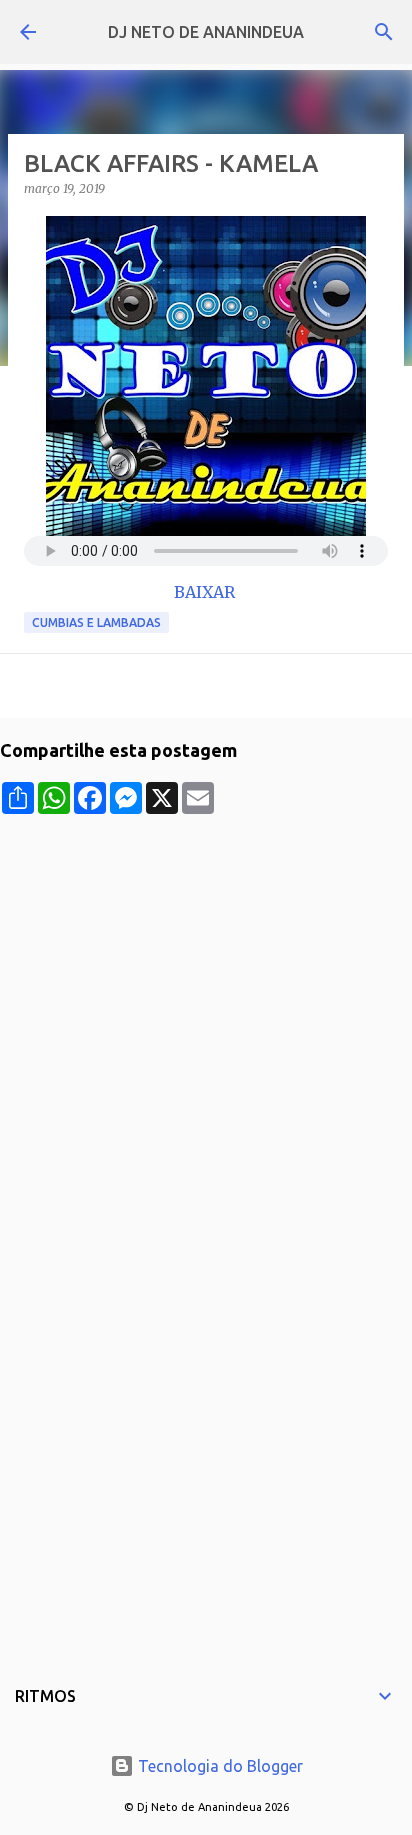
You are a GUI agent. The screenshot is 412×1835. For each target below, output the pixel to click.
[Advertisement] (206, 1020)
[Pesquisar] (384, 32)
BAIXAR (206, 592)
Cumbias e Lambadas (96, 622)
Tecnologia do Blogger (218, 1766)
